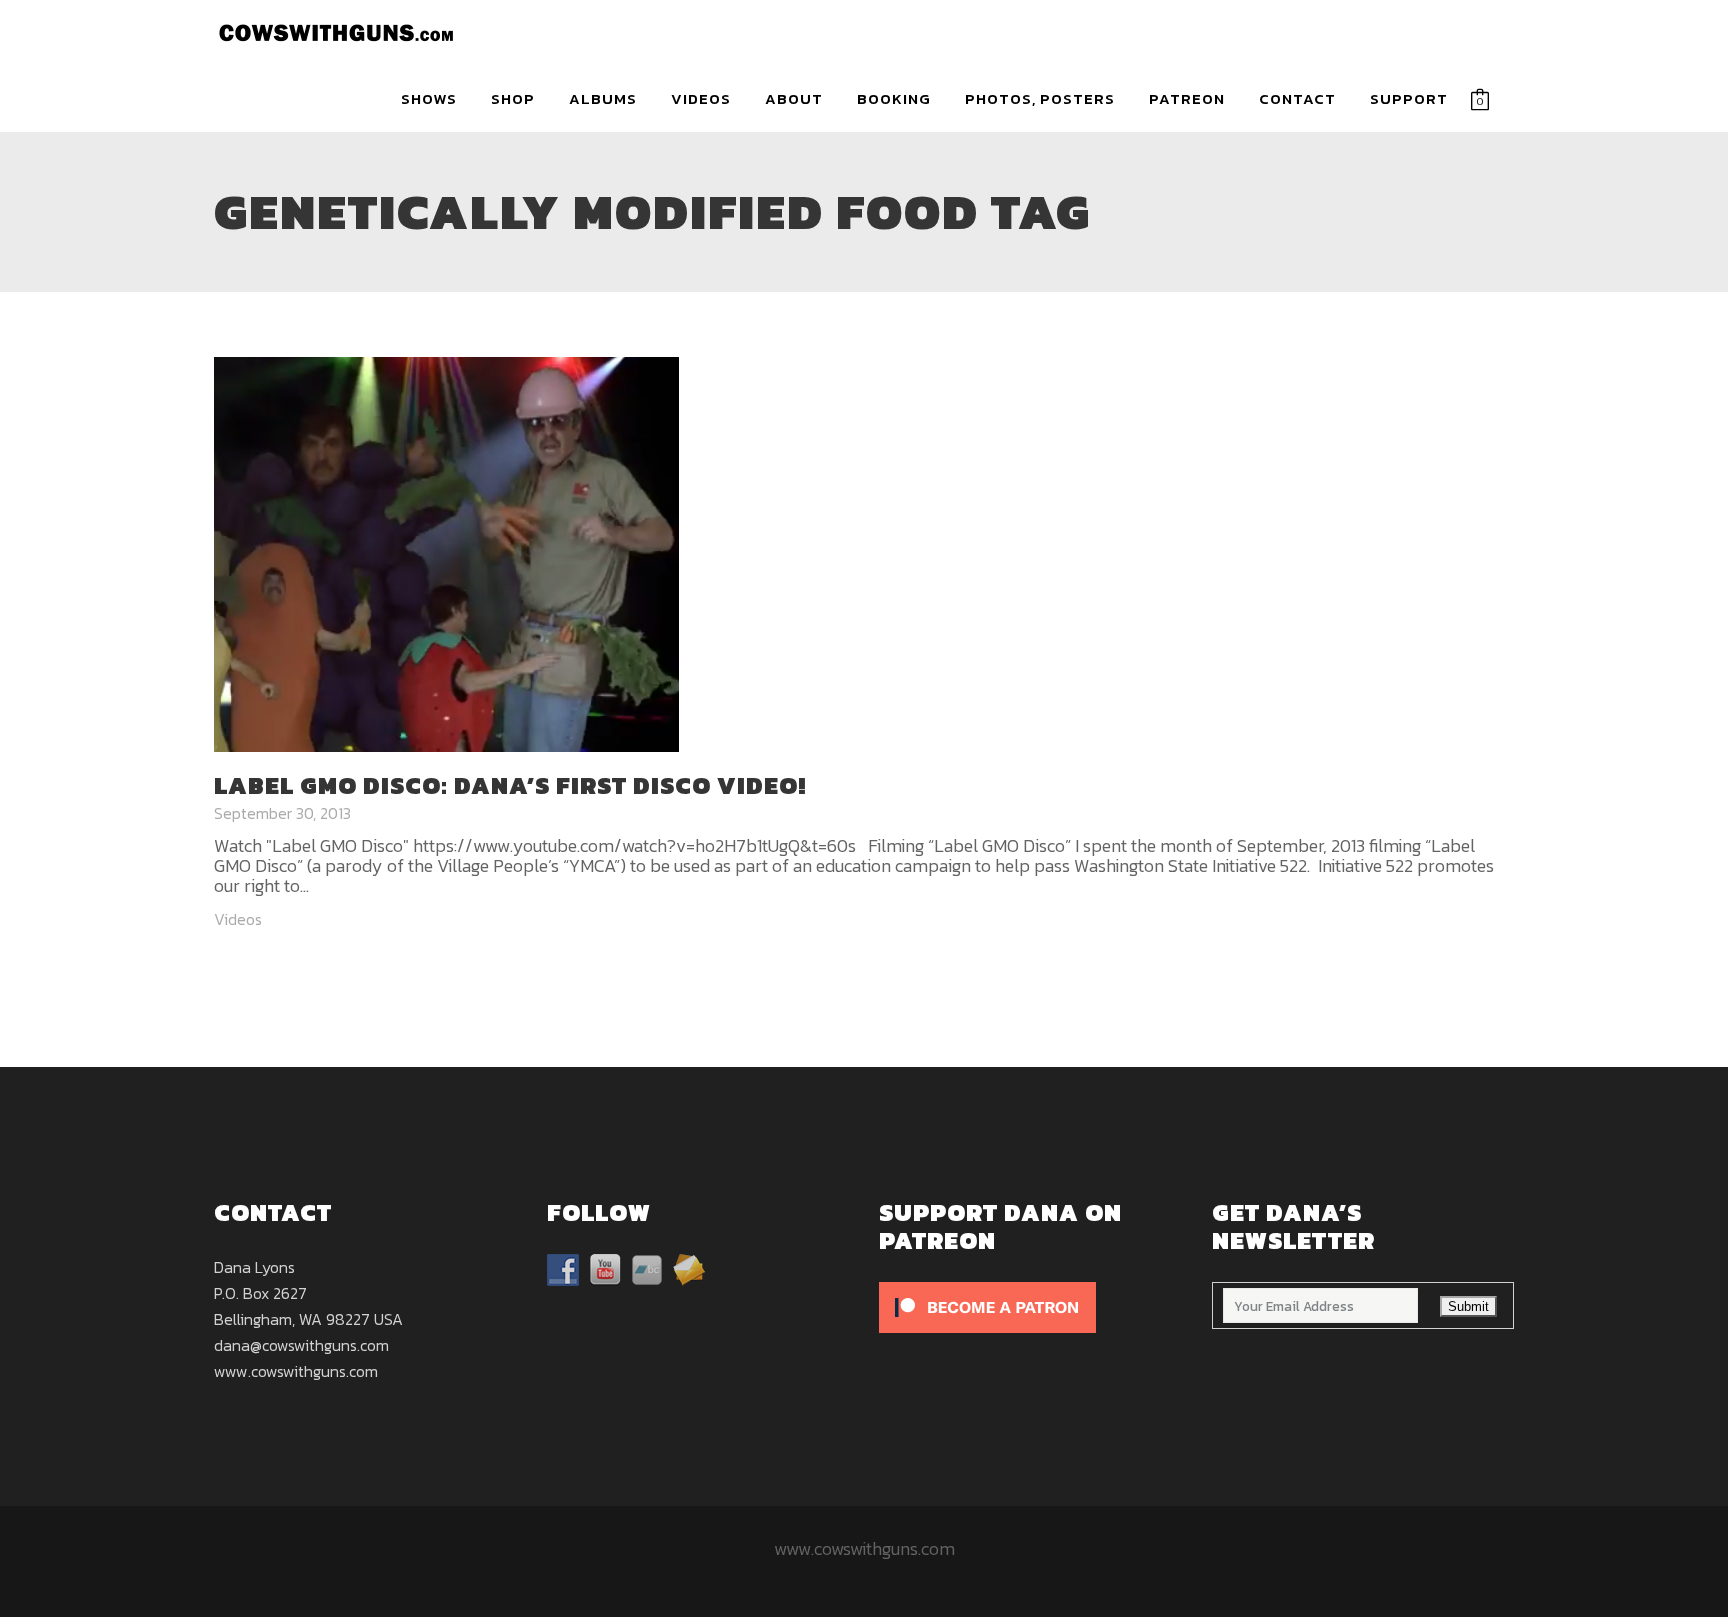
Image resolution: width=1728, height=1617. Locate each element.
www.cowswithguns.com (296, 1371)
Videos (238, 919)
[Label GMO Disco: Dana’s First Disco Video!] (446, 552)
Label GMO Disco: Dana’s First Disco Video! (510, 785)
